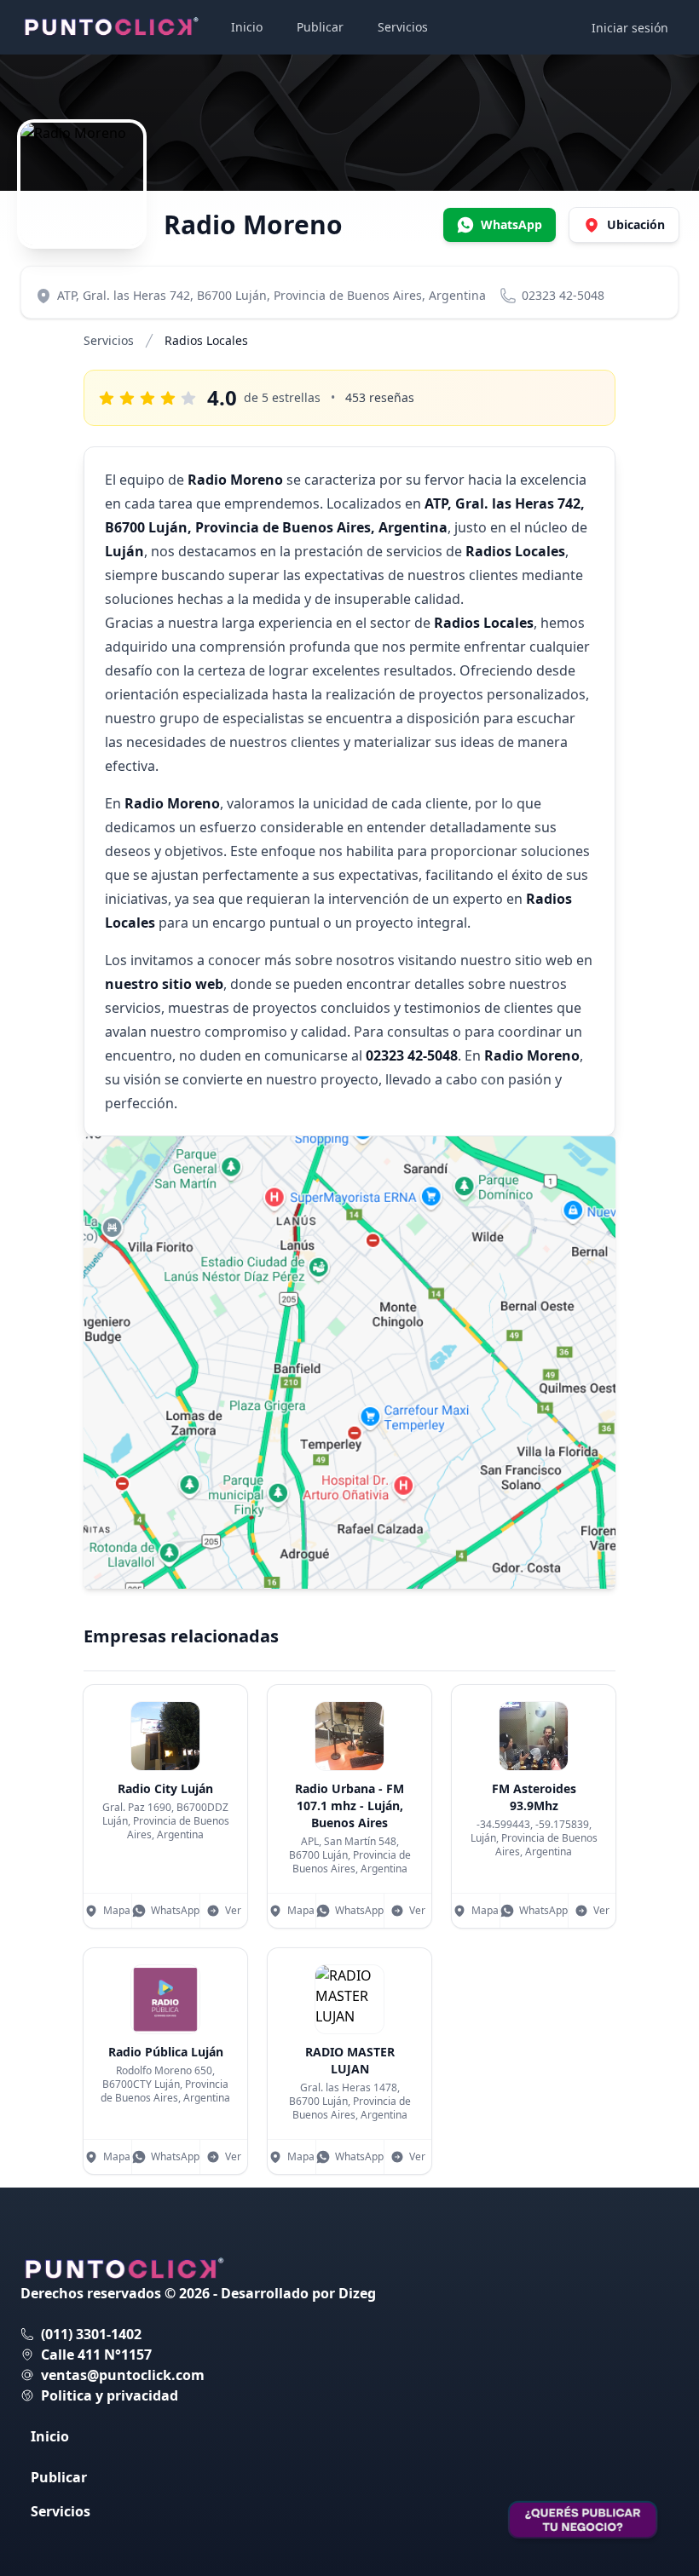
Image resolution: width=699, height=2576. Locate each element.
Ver (233, 1910)
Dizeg (357, 2293)
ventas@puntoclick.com (123, 2375)
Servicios (403, 27)
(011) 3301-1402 (91, 2334)
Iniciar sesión (630, 28)
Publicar (320, 27)
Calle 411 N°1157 (96, 2355)
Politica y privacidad (110, 2395)
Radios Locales (206, 340)
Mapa (117, 1910)
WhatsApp (175, 1910)
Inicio (247, 27)
